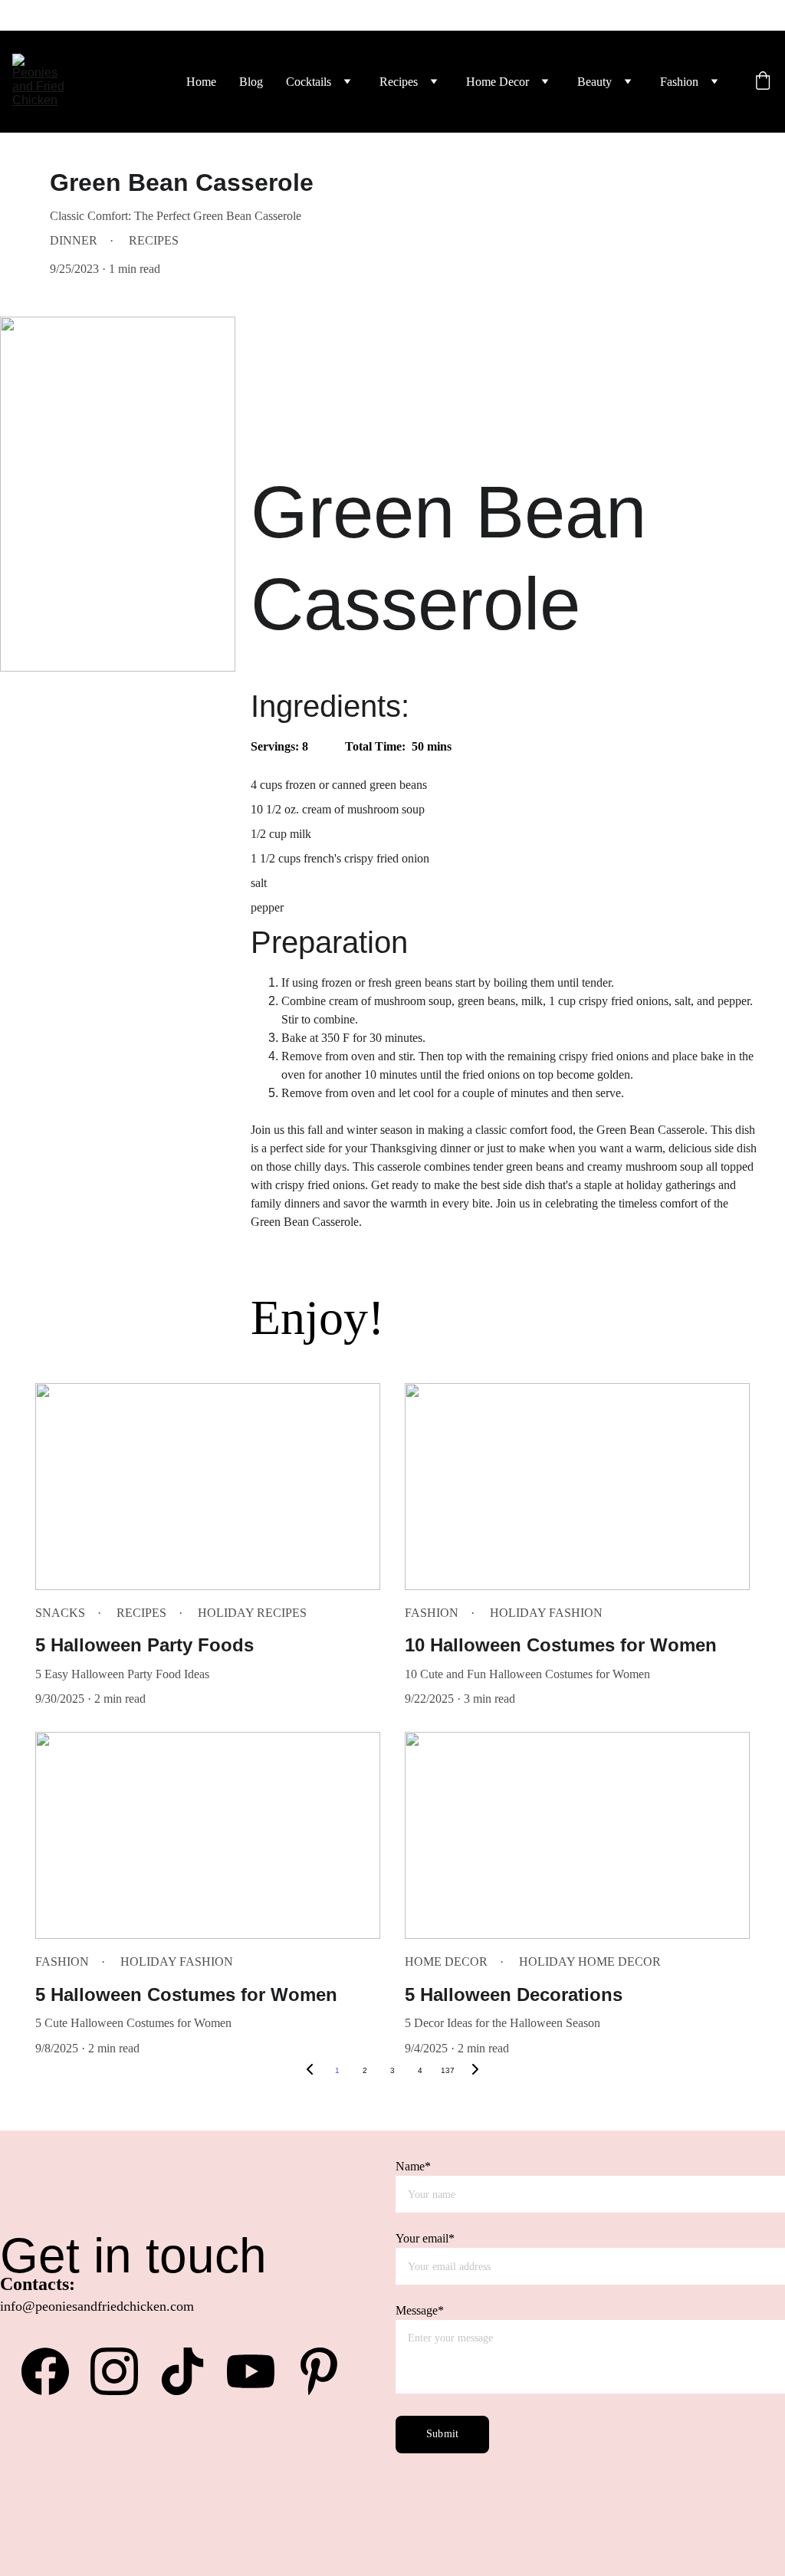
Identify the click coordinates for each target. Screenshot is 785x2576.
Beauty (594, 82)
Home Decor (498, 82)
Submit (442, 2434)
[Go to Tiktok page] (190, 2371)
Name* (413, 2166)
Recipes (399, 82)
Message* (420, 2310)
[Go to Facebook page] (53, 2371)
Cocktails (309, 82)
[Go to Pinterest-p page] (319, 2371)
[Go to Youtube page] (258, 2371)
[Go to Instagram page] (122, 2371)
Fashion (679, 82)
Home (201, 82)
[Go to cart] (763, 82)
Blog (251, 82)
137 (448, 2070)
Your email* (425, 2238)
